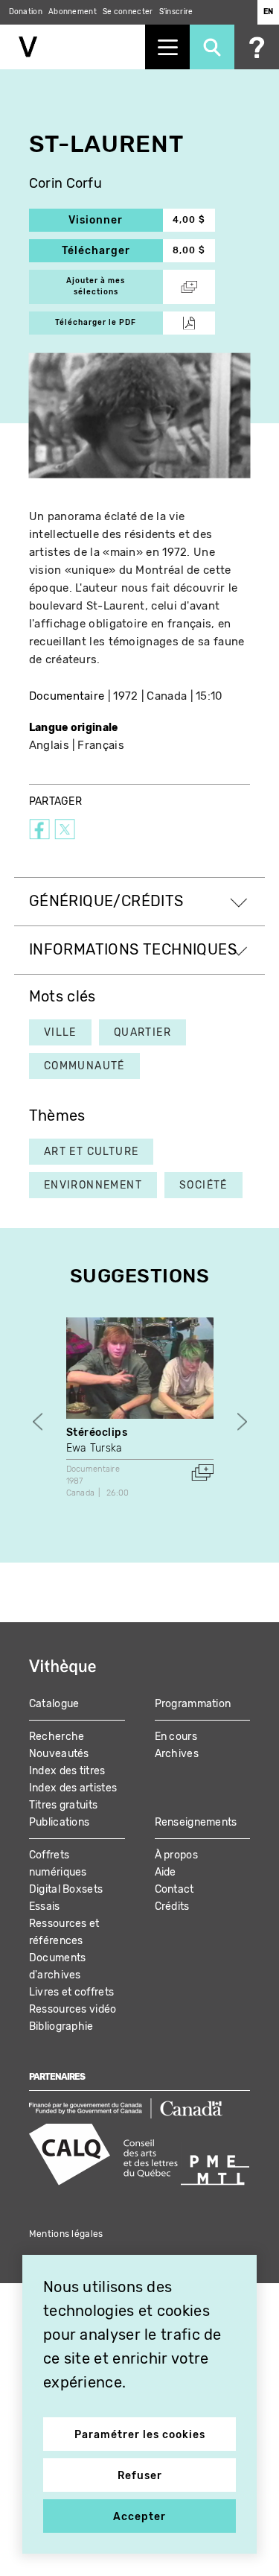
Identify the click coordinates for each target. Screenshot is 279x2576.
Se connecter (128, 12)
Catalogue (54, 1704)
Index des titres (67, 1771)
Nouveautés (59, 1754)
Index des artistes (73, 1788)
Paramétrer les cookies (140, 2435)
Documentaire (67, 696)
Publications (60, 1822)
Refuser (140, 2476)
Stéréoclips (97, 1433)
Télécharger (112, 251)
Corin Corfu (65, 184)
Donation (26, 12)
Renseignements (196, 1822)
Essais (45, 1906)
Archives (177, 1754)
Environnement (93, 1185)
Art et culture (92, 1152)
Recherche (57, 1737)
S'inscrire (176, 12)
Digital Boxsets (66, 1889)
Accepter (139, 2517)
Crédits (172, 1906)
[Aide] (257, 47)
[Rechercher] (212, 47)
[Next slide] (242, 1421)
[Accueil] (73, 47)
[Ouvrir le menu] (167, 47)
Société (203, 1185)
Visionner (116, 220)
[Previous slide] (38, 1421)
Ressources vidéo (73, 2009)
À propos (176, 1855)
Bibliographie (61, 2026)
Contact (174, 1889)
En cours (176, 1737)
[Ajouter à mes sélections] (202, 1472)
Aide (166, 1872)
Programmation (193, 1704)
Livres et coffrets (71, 1992)
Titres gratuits (64, 1805)
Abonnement (73, 12)
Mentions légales (66, 2234)
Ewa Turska (94, 1448)
